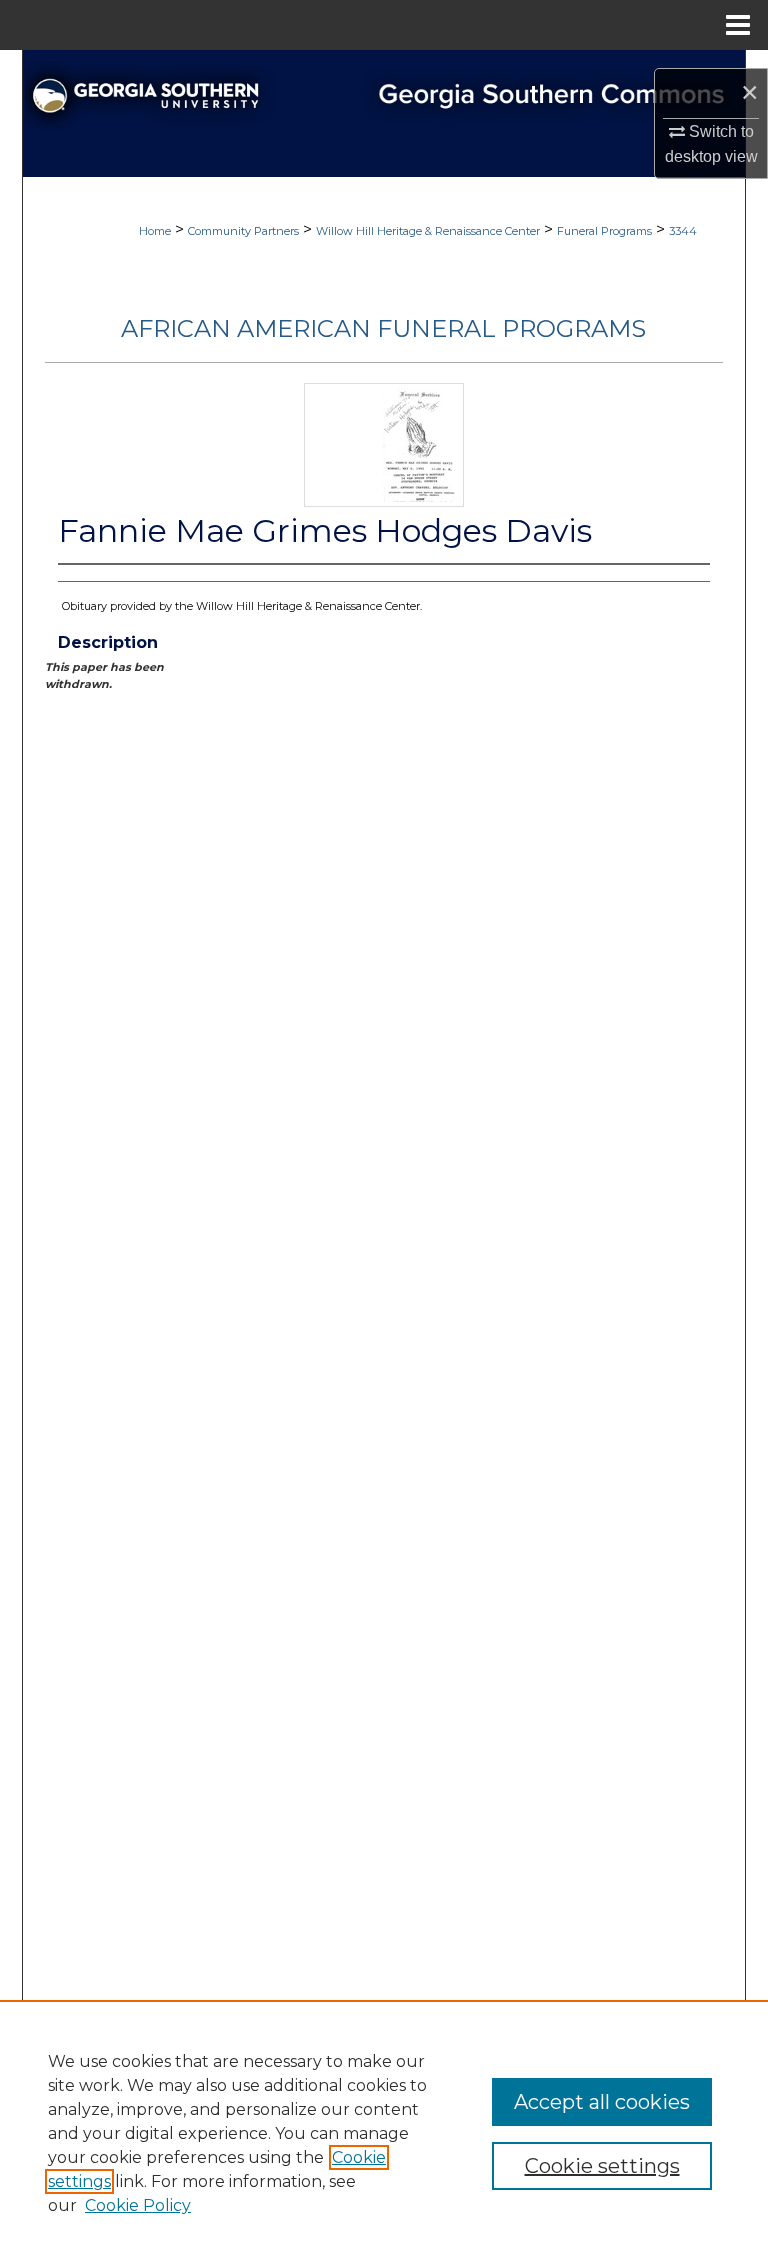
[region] (384, 2133)
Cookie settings (602, 2166)
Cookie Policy (138, 2205)
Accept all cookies (602, 2102)
